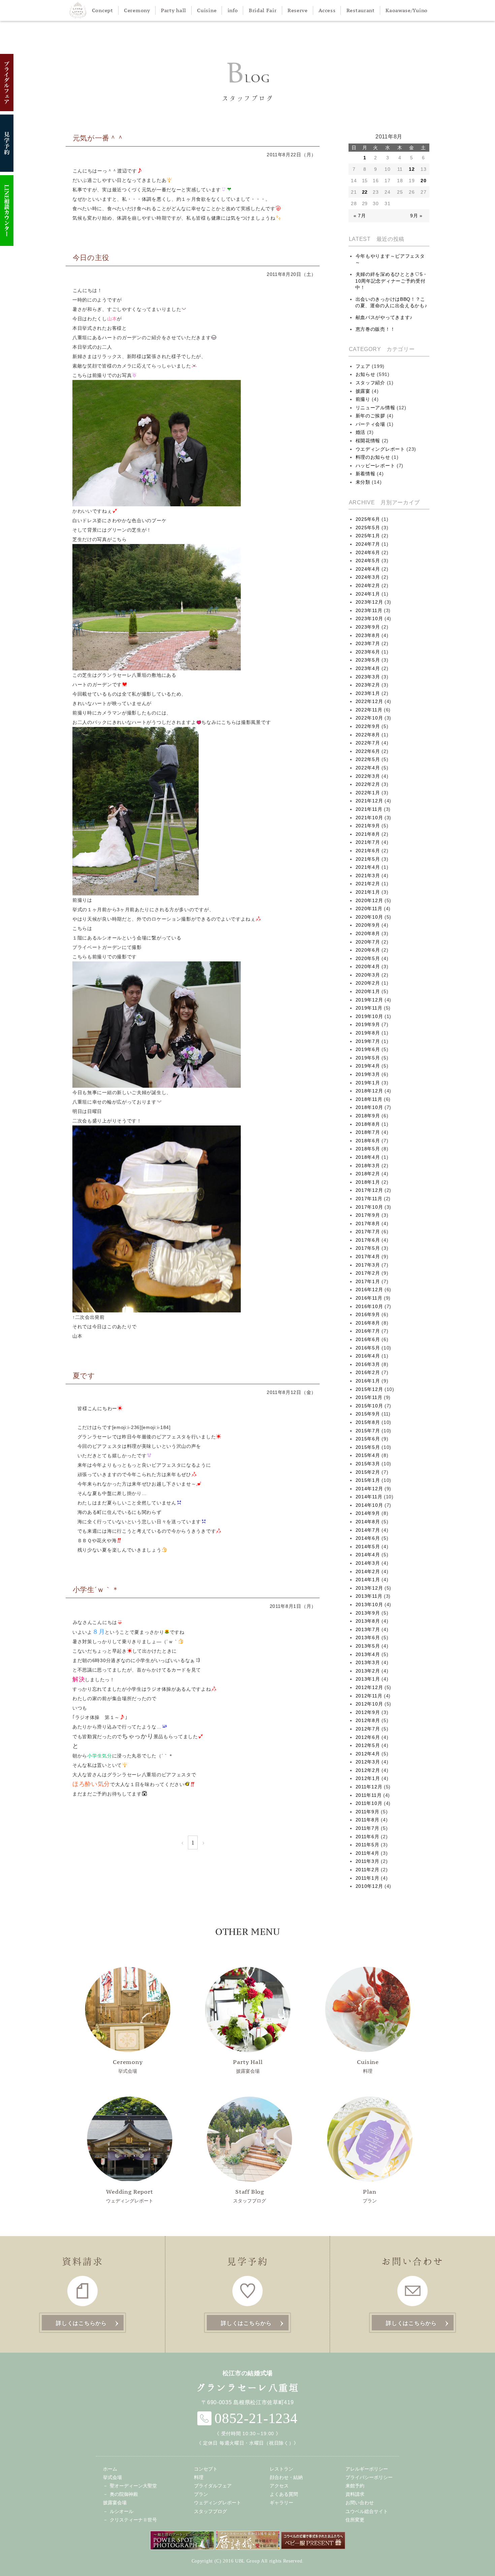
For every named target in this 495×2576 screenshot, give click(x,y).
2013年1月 (368, 1679)
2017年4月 (368, 1257)
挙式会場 (128, 2066)
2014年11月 (369, 1497)
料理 (368, 2066)
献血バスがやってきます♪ (384, 317)
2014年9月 (368, 1513)
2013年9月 (368, 1613)
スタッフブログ (250, 2196)
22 (365, 192)
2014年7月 (368, 1530)
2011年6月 (368, 1837)
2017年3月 (368, 1265)
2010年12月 (369, 1886)
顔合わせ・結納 (286, 2477)
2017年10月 (369, 1207)
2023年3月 (368, 677)
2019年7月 (368, 1041)
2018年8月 (368, 1124)
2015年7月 (368, 1431)
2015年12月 (369, 1389)
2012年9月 (368, 1712)
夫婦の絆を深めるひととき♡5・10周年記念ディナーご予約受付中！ (391, 281)
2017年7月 (368, 1232)
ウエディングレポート (380, 449)
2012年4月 (368, 1754)
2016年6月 (368, 1339)
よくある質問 (284, 2494)
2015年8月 (368, 1422)
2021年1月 (368, 892)
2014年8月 (368, 1522)
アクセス (279, 2486)
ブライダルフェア (213, 2486)
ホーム (110, 2469)
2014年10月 (369, 1505)
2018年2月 (368, 1174)
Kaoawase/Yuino (407, 10)
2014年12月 (369, 1489)
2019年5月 (368, 1058)
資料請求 (355, 2494)
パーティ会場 (370, 424)
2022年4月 (368, 768)
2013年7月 (368, 1629)
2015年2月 (368, 1472)
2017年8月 (368, 1223)
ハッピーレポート (375, 466)
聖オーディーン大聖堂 (133, 2486)
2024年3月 (368, 577)
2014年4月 (368, 1555)
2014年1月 (368, 1580)
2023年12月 (369, 602)
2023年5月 (368, 660)
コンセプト (206, 2469)
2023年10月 (369, 618)
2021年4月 (368, 867)
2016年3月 (368, 1364)
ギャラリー (282, 2503)
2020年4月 (368, 966)
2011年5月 (368, 1845)
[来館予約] (7, 143)
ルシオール (122, 2511)
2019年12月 (369, 1000)
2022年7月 (368, 743)
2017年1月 (368, 1281)
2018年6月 (368, 1141)
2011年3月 (368, 1861)
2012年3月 (368, 1762)
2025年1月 (368, 536)
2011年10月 (369, 1803)
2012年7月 (368, 1729)
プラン (370, 2196)
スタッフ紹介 (370, 383)
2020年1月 (368, 991)
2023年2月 (368, 685)
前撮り (363, 399)
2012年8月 (368, 1720)
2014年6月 (368, 1538)
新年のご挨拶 (370, 416)
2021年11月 (369, 809)
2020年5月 (368, 958)
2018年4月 (368, 1157)
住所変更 (355, 2520)
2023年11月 (369, 610)
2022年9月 (368, 726)
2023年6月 (368, 652)
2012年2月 (368, 1770)
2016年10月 (369, 1306)
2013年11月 (369, 1596)
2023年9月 (368, 627)
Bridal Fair (263, 10)
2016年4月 (368, 1356)
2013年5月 (368, 1646)
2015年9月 (368, 1414)
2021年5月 (368, 859)
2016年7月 (368, 1331)
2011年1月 (368, 1878)
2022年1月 (368, 793)
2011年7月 (368, 1828)
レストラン (282, 2469)
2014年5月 (368, 1547)
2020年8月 (368, 933)
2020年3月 (368, 975)
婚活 (360, 432)
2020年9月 (368, 925)
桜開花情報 (368, 441)
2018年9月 (368, 1116)
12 (412, 169)
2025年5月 (368, 528)
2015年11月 (369, 1397)
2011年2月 (368, 1870)
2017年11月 (369, 1199)
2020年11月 (369, 909)
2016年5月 (368, 1348)
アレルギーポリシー (367, 2469)
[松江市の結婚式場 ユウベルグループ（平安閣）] (78, 10)
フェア (363, 366)
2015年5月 (368, 1447)
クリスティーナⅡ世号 (133, 2520)
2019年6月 (368, 1049)
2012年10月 (369, 1704)
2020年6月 (368, 950)
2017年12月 (369, 1190)
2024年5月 (368, 561)
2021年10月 (369, 818)
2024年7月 (368, 544)
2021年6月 (368, 851)
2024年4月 (368, 569)
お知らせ (366, 374)
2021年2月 (368, 884)
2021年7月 (368, 842)
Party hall (174, 10)
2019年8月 (368, 1033)
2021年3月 (368, 876)
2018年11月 (369, 1099)
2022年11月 (369, 710)
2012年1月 (368, 1778)
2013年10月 (369, 1604)
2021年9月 (368, 826)
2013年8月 (368, 1621)
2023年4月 (368, 668)
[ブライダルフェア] (7, 83)
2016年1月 (368, 1381)
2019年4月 (368, 1066)
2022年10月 (369, 718)
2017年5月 (368, 1248)
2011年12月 (369, 1787)
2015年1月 (368, 1480)
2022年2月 (368, 784)
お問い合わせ (360, 2503)
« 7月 (360, 216)
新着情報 (366, 474)
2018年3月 (368, 1166)
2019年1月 (368, 1083)
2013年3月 (368, 1662)
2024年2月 (368, 585)
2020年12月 (369, 900)
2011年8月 (368, 1820)
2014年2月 (368, 1571)
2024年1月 (368, 594)
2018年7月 (368, 1132)
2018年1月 (368, 1182)
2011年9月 (368, 1812)
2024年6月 (368, 552)
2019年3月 (368, 1074)
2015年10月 (369, 1406)
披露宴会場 (248, 2066)
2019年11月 (369, 1008)
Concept (103, 10)
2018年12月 (369, 1091)
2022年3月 (368, 776)
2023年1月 (368, 693)
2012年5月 (368, 1745)
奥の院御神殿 (124, 2494)
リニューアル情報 (375, 408)
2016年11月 (369, 1298)
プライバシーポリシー (369, 2477)
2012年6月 (368, 1737)
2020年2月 (368, 983)
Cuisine (207, 10)
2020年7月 (368, 942)
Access (327, 10)
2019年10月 (369, 1016)
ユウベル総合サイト (367, 2511)
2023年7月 (368, 643)
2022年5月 (368, 759)
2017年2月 (368, 1273)
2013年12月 (369, 1588)
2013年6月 (368, 1637)
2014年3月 (368, 1563)
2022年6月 (368, 751)
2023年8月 (368, 635)
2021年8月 (368, 834)
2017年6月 (368, 1240)
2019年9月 (368, 1024)
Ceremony (137, 10)
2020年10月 (369, 917)
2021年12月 (369, 801)
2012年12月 (369, 1687)
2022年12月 (369, 701)
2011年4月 (368, 1853)
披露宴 (363, 391)
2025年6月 (368, 519)
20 (423, 181)
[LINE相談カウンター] (7, 211)
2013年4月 (368, 1654)
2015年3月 (368, 1464)
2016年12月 (369, 1290)
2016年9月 (368, 1314)
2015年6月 (368, 1439)
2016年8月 (368, 1323)
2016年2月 (368, 1372)
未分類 (363, 482)
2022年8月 (368, 735)
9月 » (416, 216)
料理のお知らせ (373, 457)
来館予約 (355, 2486)
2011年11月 (369, 1795)
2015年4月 (368, 1455)
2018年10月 (369, 1107)
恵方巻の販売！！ (375, 329)
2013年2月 (368, 1671)
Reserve (298, 10)
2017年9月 (368, 1215)
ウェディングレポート (130, 2196)
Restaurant (361, 10)
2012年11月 (369, 1696)
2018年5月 (368, 1149)
